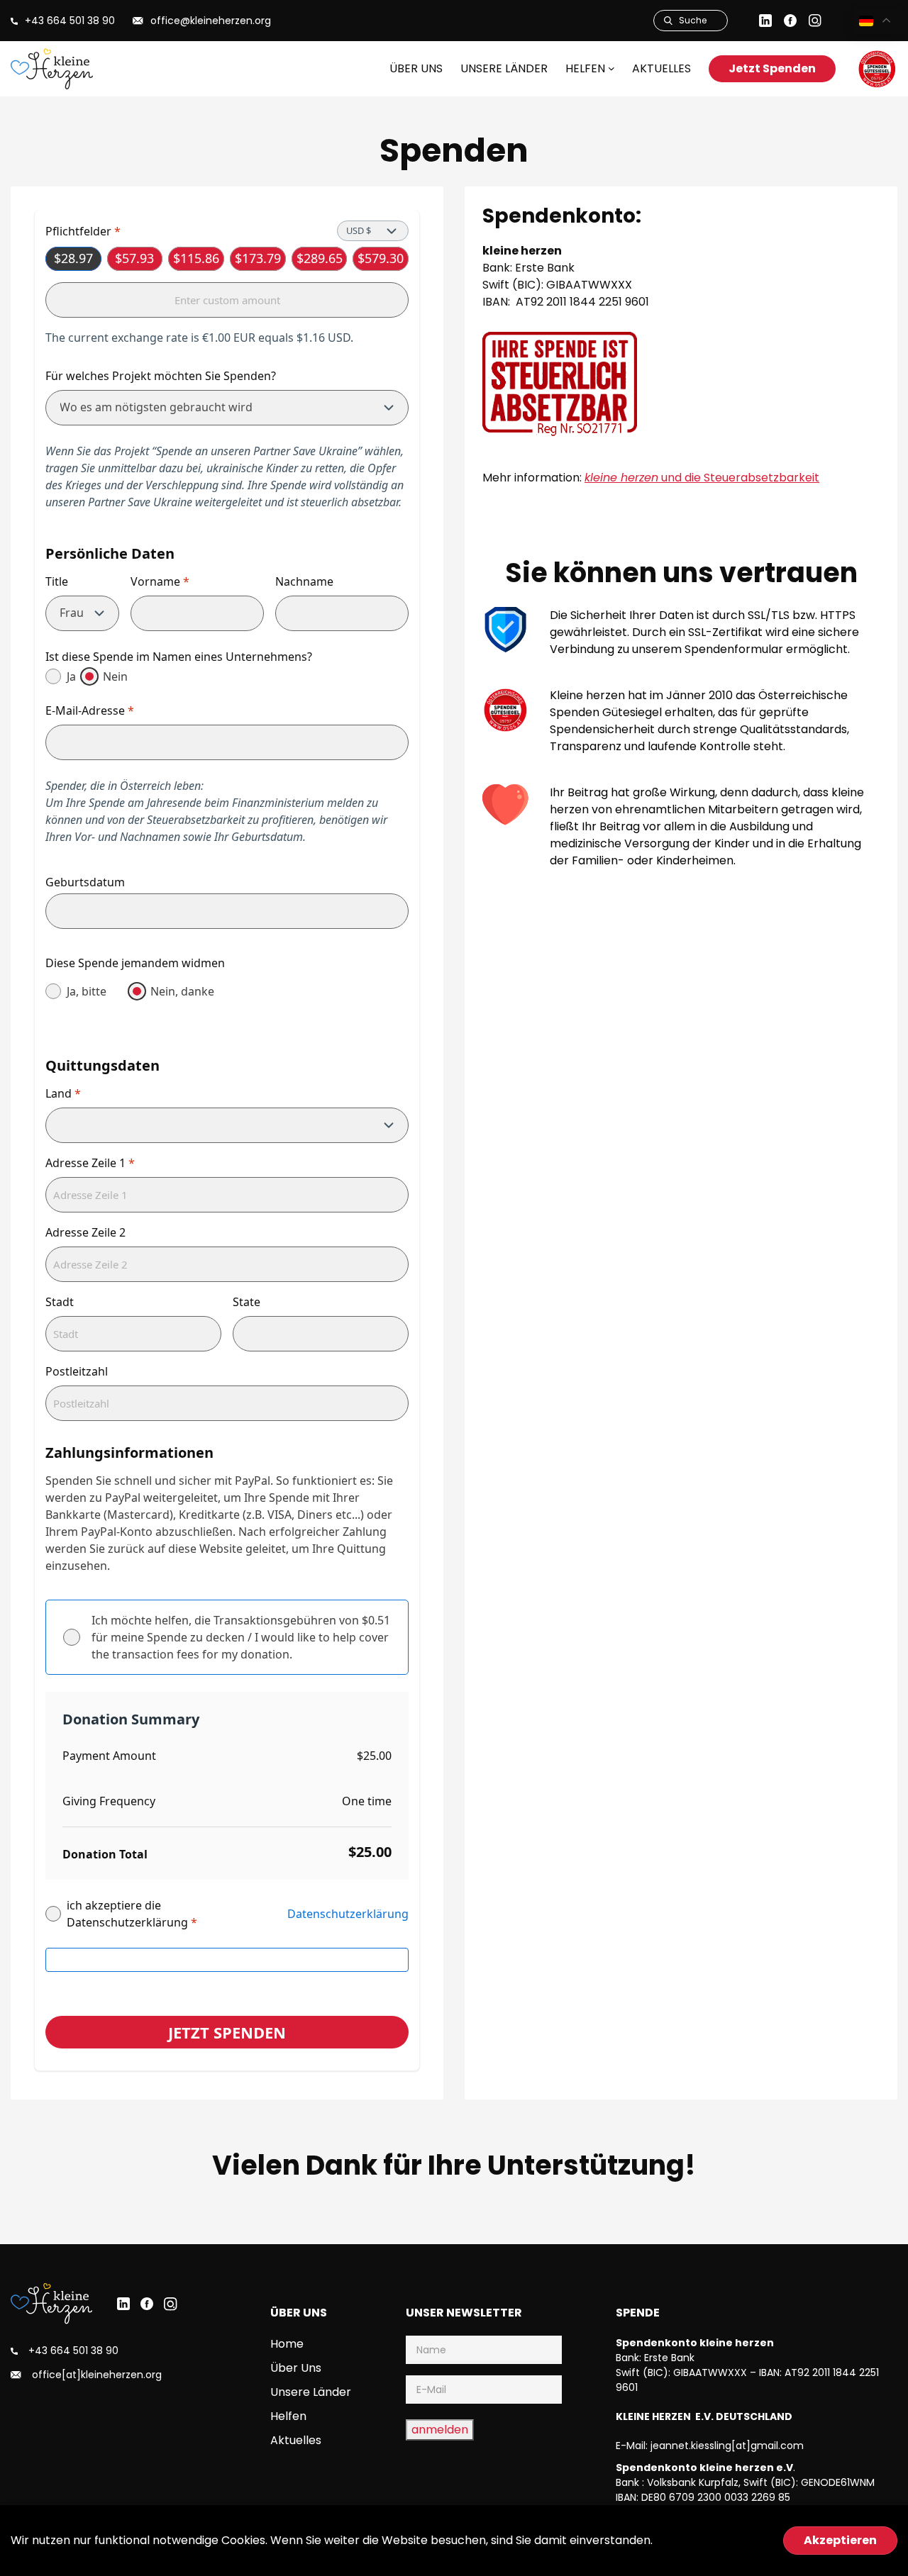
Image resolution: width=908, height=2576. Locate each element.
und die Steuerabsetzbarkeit (702, 478)
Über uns (416, 68)
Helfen (288, 2416)
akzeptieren (840, 2540)
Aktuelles (661, 68)
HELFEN (585, 68)
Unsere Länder (504, 68)
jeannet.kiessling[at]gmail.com (727, 2446)
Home (287, 2344)
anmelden (440, 2430)
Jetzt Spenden (772, 68)
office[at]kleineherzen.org (97, 2375)
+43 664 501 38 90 (73, 2351)
